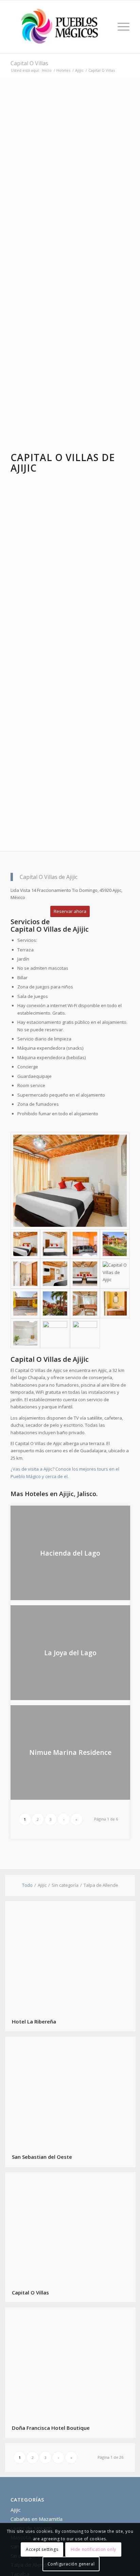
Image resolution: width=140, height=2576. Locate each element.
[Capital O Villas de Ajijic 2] (55, 1244)
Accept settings (42, 2549)
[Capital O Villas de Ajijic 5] (25, 1274)
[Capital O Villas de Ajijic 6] (55, 1274)
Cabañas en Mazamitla (37, 2519)
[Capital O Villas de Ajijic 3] (85, 1244)
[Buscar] (104, 27)
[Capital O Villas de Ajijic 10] (55, 1304)
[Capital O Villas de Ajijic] (85, 1333)
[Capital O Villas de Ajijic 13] (25, 1333)
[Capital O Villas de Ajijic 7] (85, 1274)
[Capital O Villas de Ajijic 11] (85, 1304)
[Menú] (120, 27)
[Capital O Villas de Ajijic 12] (115, 1304)
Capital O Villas (29, 63)
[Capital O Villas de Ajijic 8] (115, 1274)
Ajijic (16, 2510)
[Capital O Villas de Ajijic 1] (70, 1181)
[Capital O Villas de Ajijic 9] (25, 1304)
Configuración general (71, 2564)
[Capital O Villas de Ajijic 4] (115, 1244)
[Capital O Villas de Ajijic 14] (55, 1333)
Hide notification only (93, 2549)
